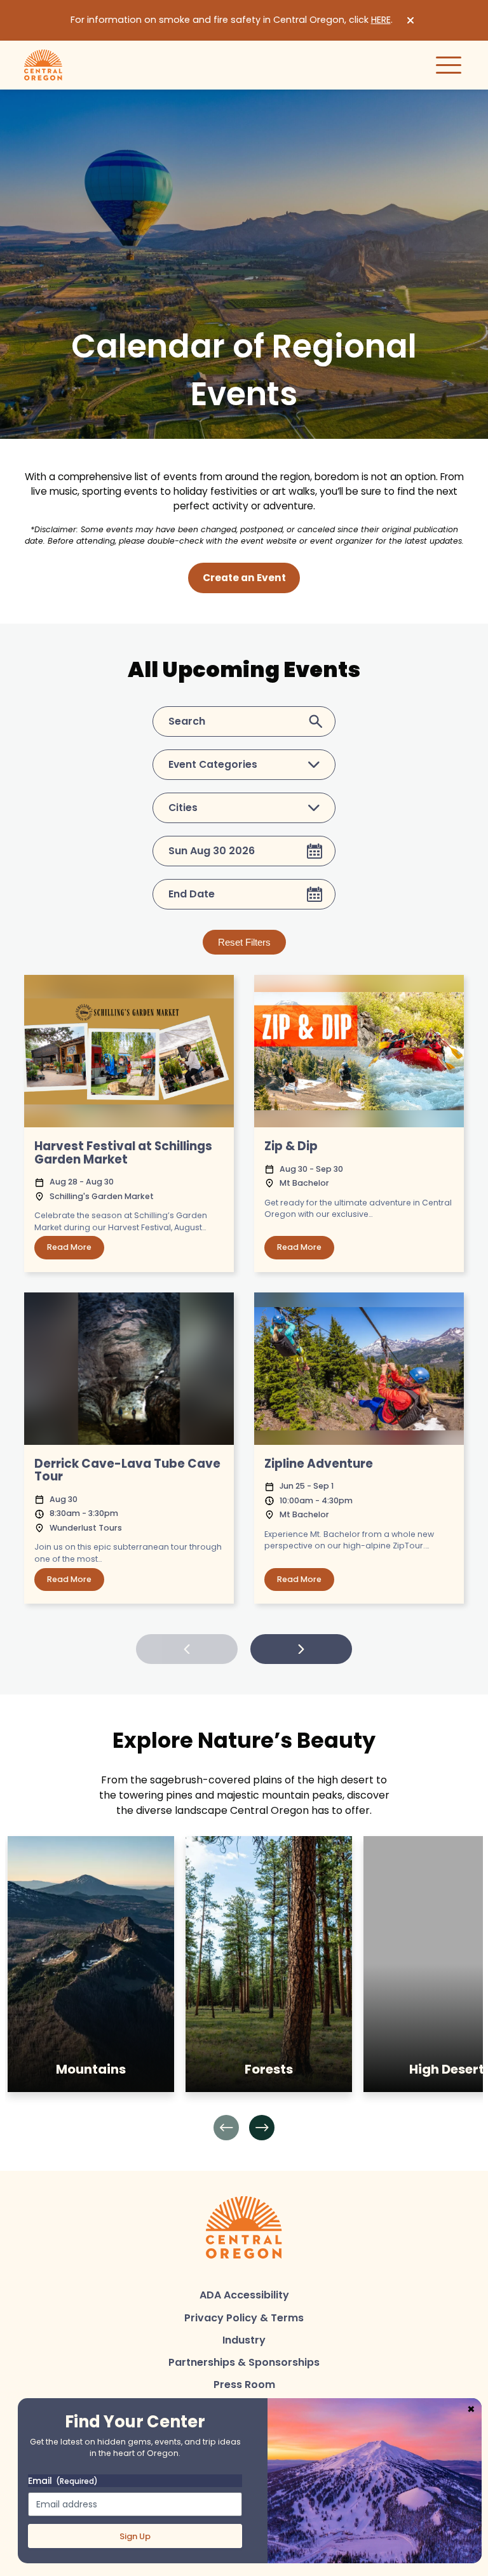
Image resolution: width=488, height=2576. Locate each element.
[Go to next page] (301, 1649)
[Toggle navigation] (449, 65)
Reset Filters (244, 942)
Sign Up (135, 2536)
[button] (226, 2128)
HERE (381, 20)
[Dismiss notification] (410, 20)
